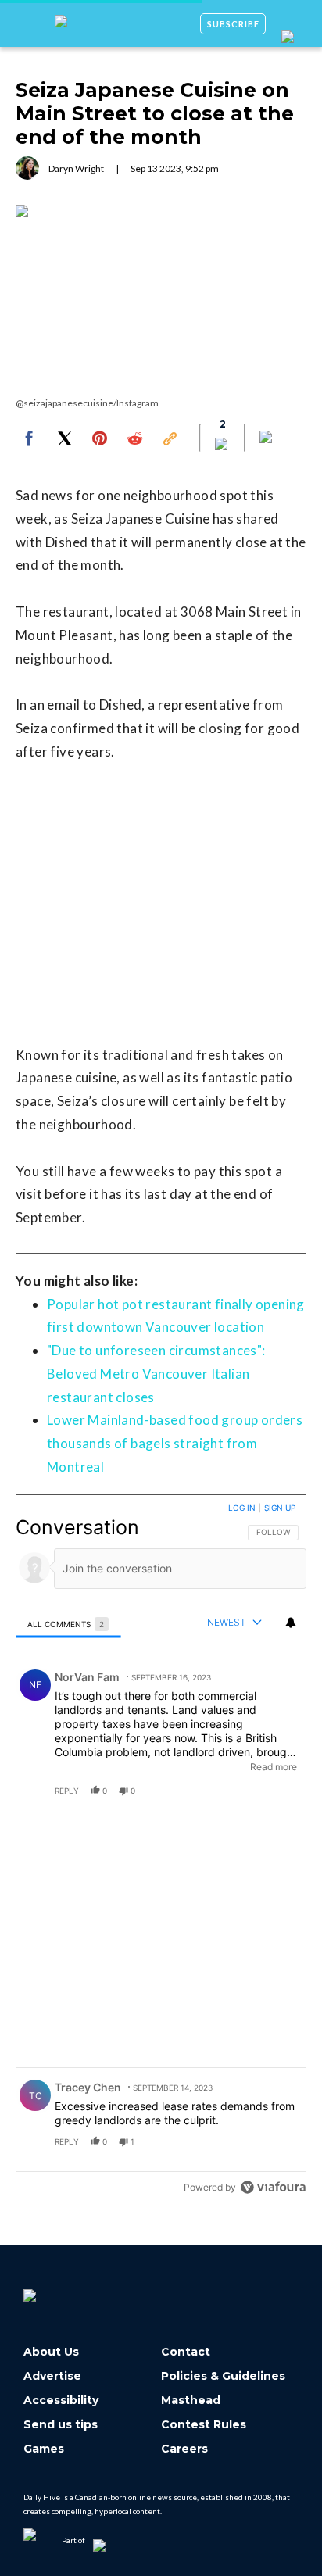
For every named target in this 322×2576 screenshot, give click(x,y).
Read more (274, 1767)
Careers (184, 2449)
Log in (242, 1508)
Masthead (191, 2401)
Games (44, 2449)
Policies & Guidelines (223, 2376)
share (245, 1791)
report (280, 1791)
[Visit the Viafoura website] (273, 2187)
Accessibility (61, 2401)
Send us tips (61, 2425)
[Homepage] (55, 2290)
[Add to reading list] (267, 438)
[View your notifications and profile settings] (291, 1623)
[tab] (68, 1624)
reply (67, 1791)
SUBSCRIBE (233, 24)
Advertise (52, 2376)
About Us (51, 2352)
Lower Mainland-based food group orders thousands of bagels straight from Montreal (175, 1443)
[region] (161, 1851)
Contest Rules (204, 2425)
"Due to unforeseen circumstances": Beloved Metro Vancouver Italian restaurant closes (156, 1374)
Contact (186, 2352)
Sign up (280, 1508)
